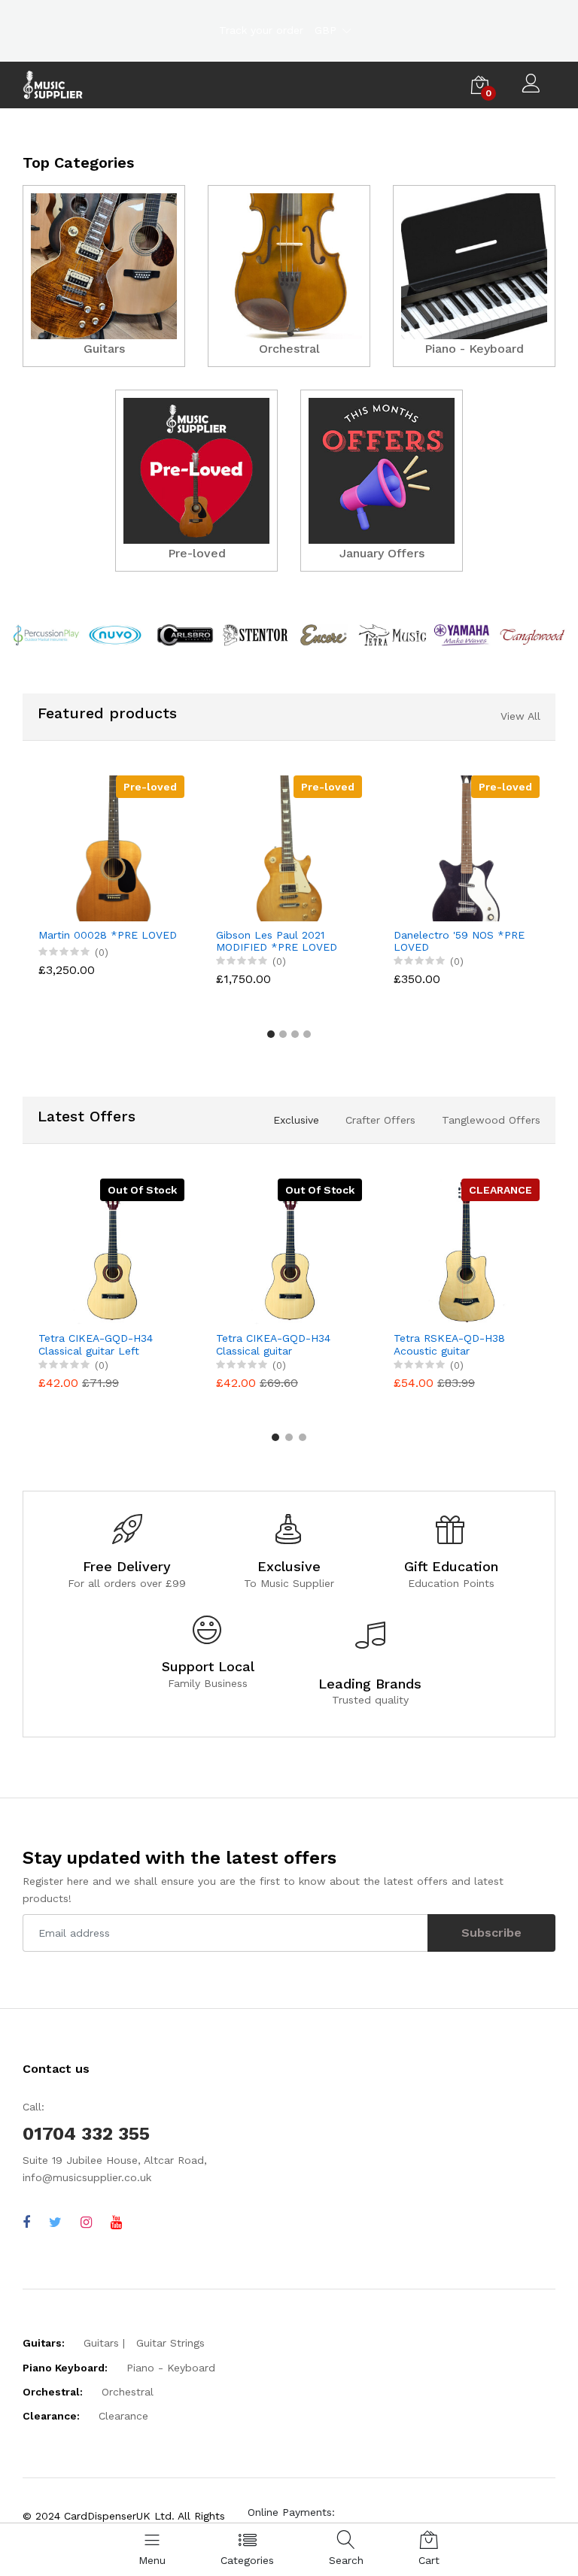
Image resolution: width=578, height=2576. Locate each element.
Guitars (101, 2343)
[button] (271, 1034)
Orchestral (128, 2392)
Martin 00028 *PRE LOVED (108, 935)
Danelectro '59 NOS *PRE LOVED (459, 941)
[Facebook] (26, 2222)
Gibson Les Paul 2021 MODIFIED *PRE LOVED (277, 941)
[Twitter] (55, 2222)
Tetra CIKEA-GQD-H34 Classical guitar (273, 1344)
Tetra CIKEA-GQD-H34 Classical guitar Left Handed (96, 1345)
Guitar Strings (170, 2343)
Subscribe (491, 1933)
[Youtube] (116, 2222)
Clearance (123, 2416)
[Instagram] (86, 2222)
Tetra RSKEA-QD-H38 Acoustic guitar (449, 1344)
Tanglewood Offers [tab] (491, 1120)
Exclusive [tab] (296, 1120)
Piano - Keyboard (171, 2368)
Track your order (261, 30)
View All (520, 716)
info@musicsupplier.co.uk (87, 2177)
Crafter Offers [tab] (380, 1120)
